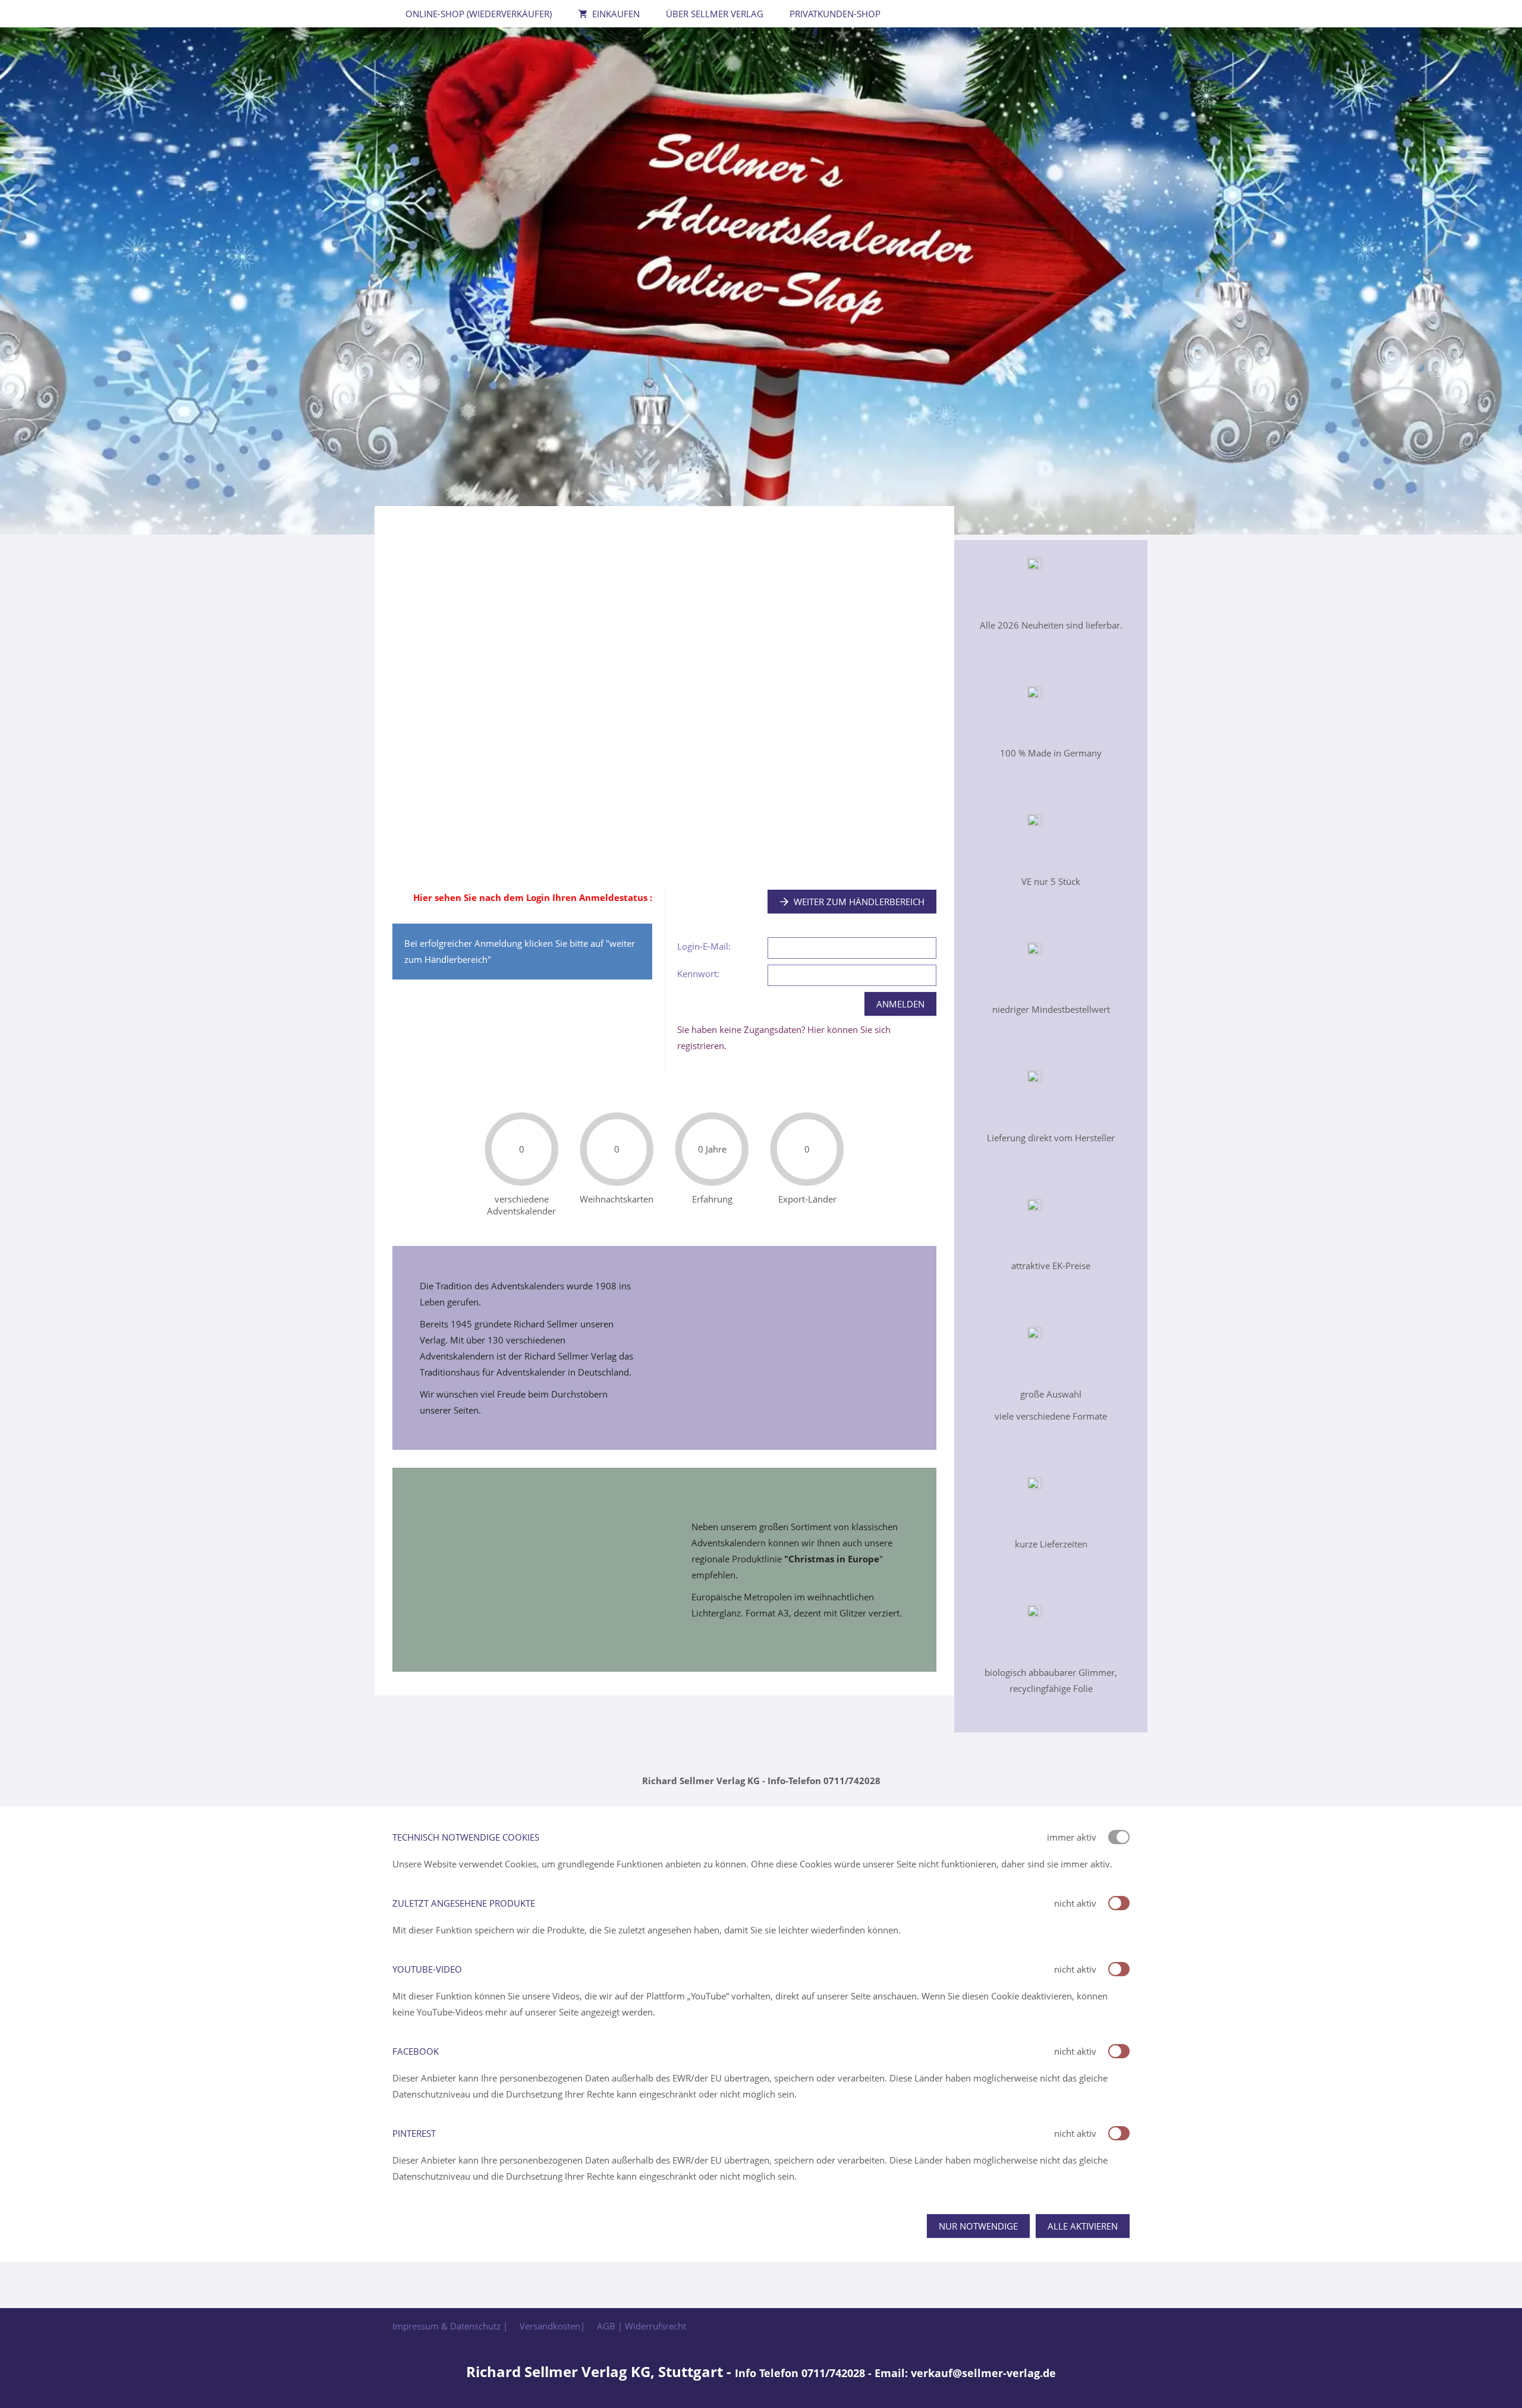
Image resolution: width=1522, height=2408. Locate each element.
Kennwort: (698, 974)
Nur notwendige (978, 2226)
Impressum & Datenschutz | (450, 2326)
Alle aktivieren (1083, 2226)
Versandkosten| (552, 2326)
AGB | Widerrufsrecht (641, 2326)
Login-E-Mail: (704, 946)
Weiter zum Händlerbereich (859, 902)
